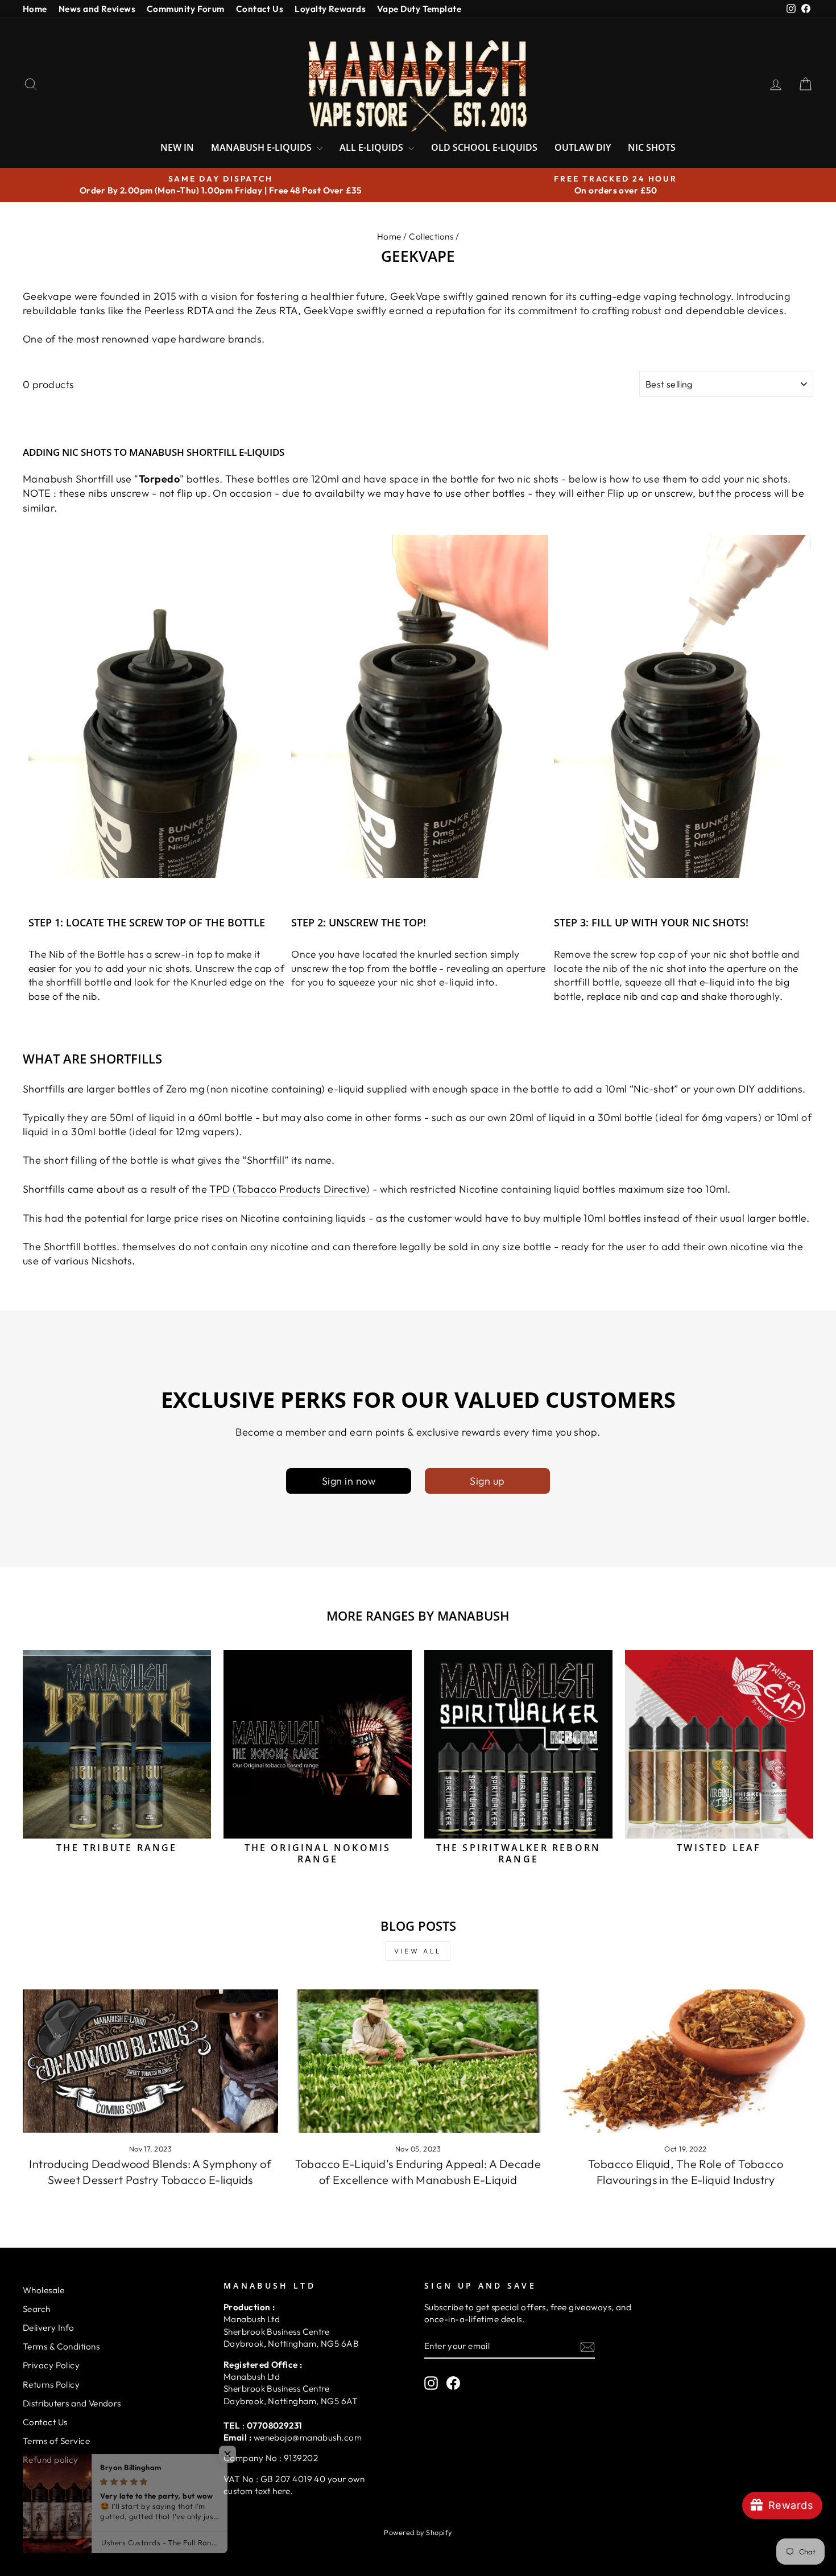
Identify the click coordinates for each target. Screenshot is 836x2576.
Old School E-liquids (484, 147)
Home (35, 9)
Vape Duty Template (419, 9)
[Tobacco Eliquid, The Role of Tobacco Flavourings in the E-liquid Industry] (686, 2061)
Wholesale (44, 2290)
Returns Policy (51, 2385)
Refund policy (51, 2460)
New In (177, 147)
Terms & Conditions (61, 2346)
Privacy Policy (51, 2365)
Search (37, 2309)
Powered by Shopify (418, 2532)
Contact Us (260, 9)
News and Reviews (97, 9)
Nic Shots (652, 147)
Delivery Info (49, 2328)
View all (418, 1951)
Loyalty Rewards (330, 9)
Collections (431, 236)
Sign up (487, 1481)
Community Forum (186, 9)
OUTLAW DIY (583, 147)
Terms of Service (56, 2441)
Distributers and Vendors (72, 2403)
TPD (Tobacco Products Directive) (289, 1189)
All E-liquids (373, 147)
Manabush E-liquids (262, 147)
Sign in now (349, 1481)
